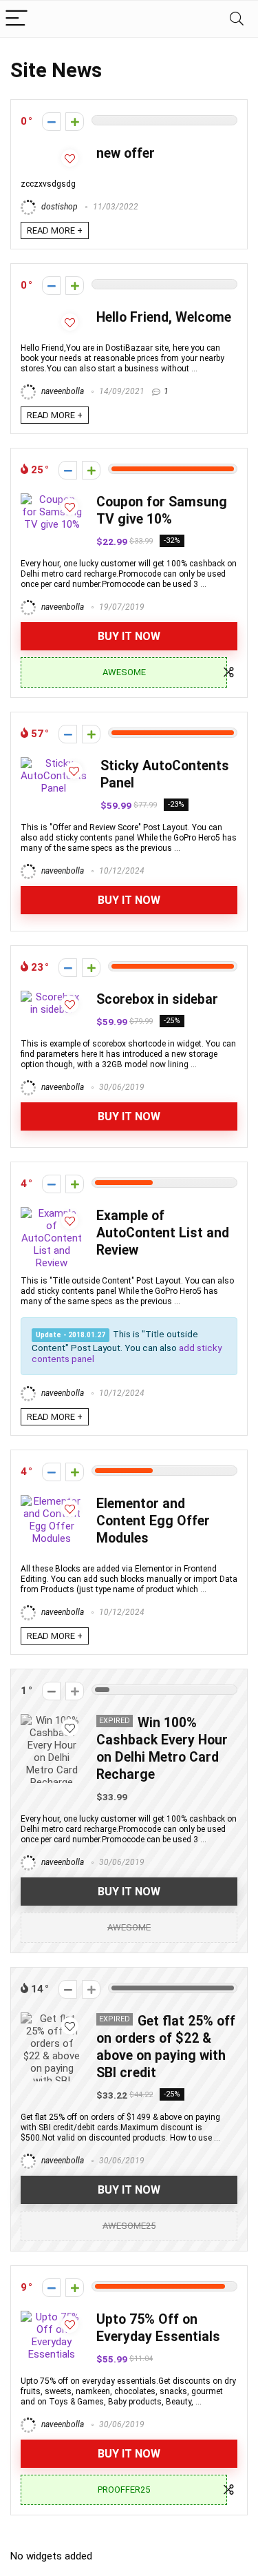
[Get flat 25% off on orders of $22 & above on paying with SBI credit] (52, 2019)
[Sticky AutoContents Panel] (54, 763)
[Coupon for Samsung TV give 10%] (52, 499)
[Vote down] (51, 122)
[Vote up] (75, 122)
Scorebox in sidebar (157, 999)
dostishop (58, 207)
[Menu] (17, 19)
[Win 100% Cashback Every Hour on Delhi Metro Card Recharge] (52, 1720)
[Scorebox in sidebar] (52, 997)
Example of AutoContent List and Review (163, 1233)
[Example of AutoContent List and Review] (52, 1213)
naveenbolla (62, 391)
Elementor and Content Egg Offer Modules (153, 1521)
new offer (126, 153)
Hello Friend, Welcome (164, 317)
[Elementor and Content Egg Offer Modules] (52, 1501)
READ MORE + (55, 230)
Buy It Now (129, 636)
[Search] (237, 19)
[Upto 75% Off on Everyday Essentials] (52, 2317)
